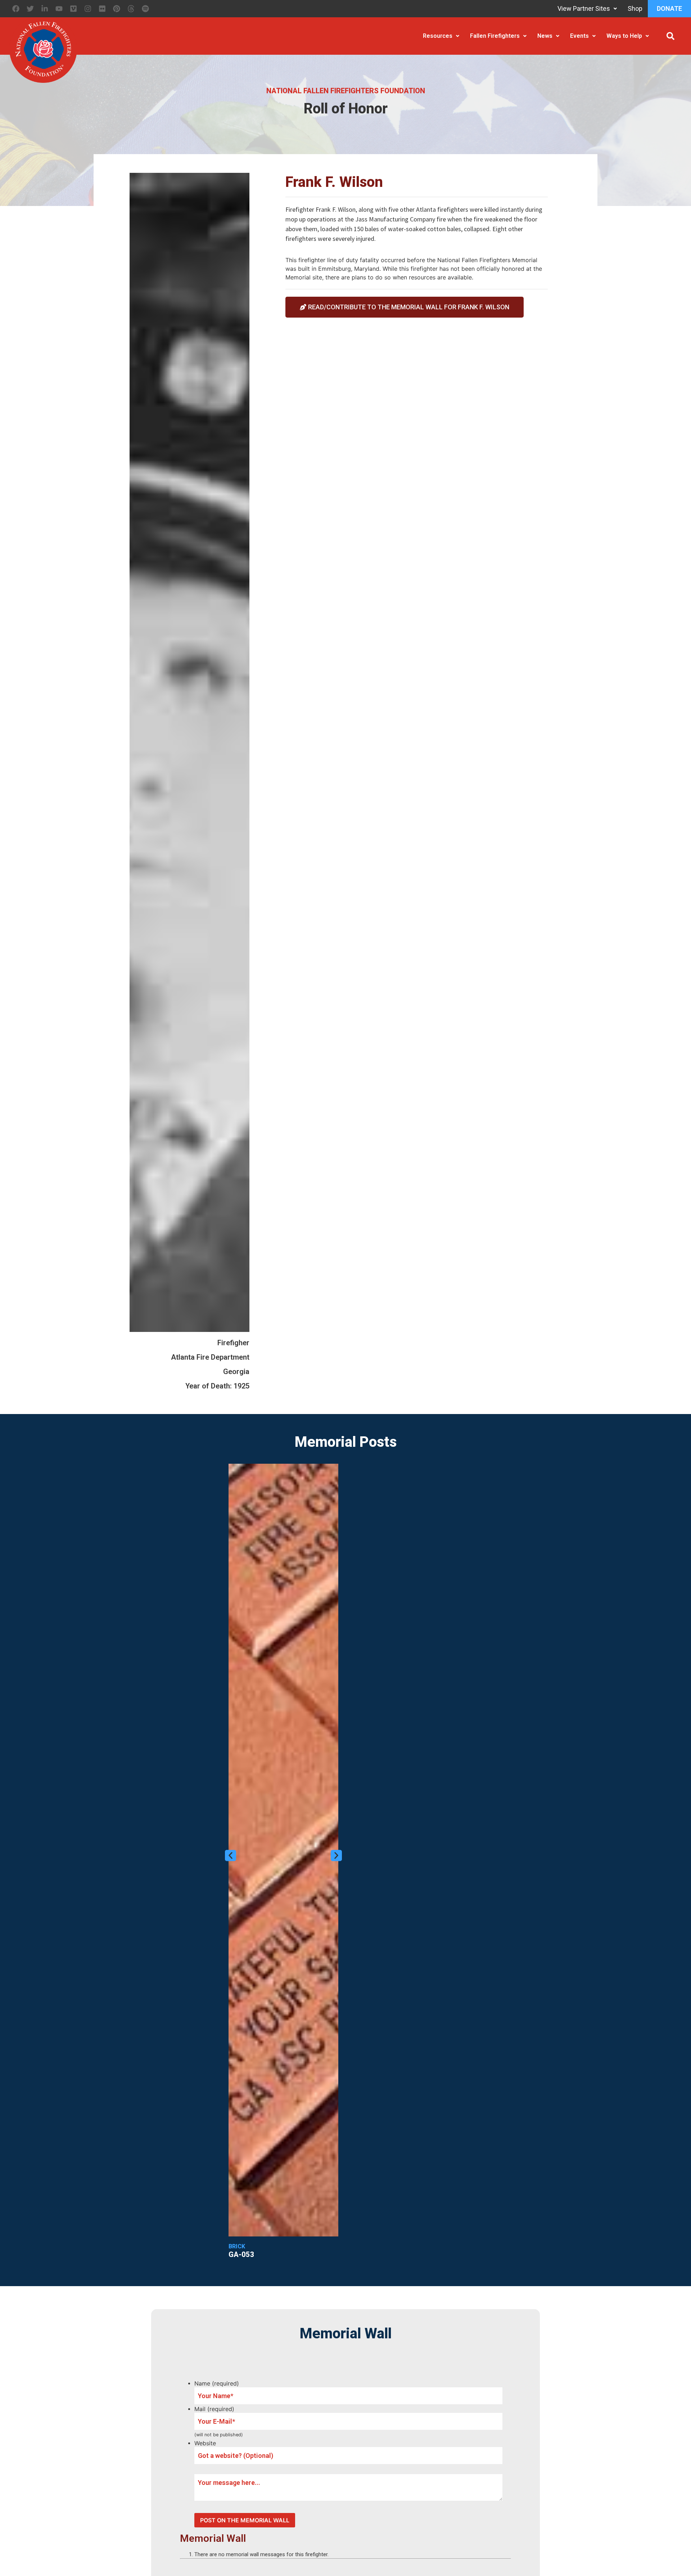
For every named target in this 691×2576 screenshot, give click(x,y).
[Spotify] (145, 9)
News (545, 36)
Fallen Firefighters (495, 36)
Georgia (236, 1372)
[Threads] (131, 9)
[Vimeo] (73, 9)
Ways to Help (624, 36)
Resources (438, 36)
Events (579, 36)
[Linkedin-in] (45, 9)
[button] (670, 36)
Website (205, 2443)
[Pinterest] (117, 9)
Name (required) (217, 2383)
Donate (669, 8)
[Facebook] (16, 9)
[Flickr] (102, 9)
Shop (635, 8)
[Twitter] (30, 9)
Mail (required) (214, 2409)
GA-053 (241, 2254)
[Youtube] (59, 9)
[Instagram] (88, 9)
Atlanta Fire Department (210, 1357)
